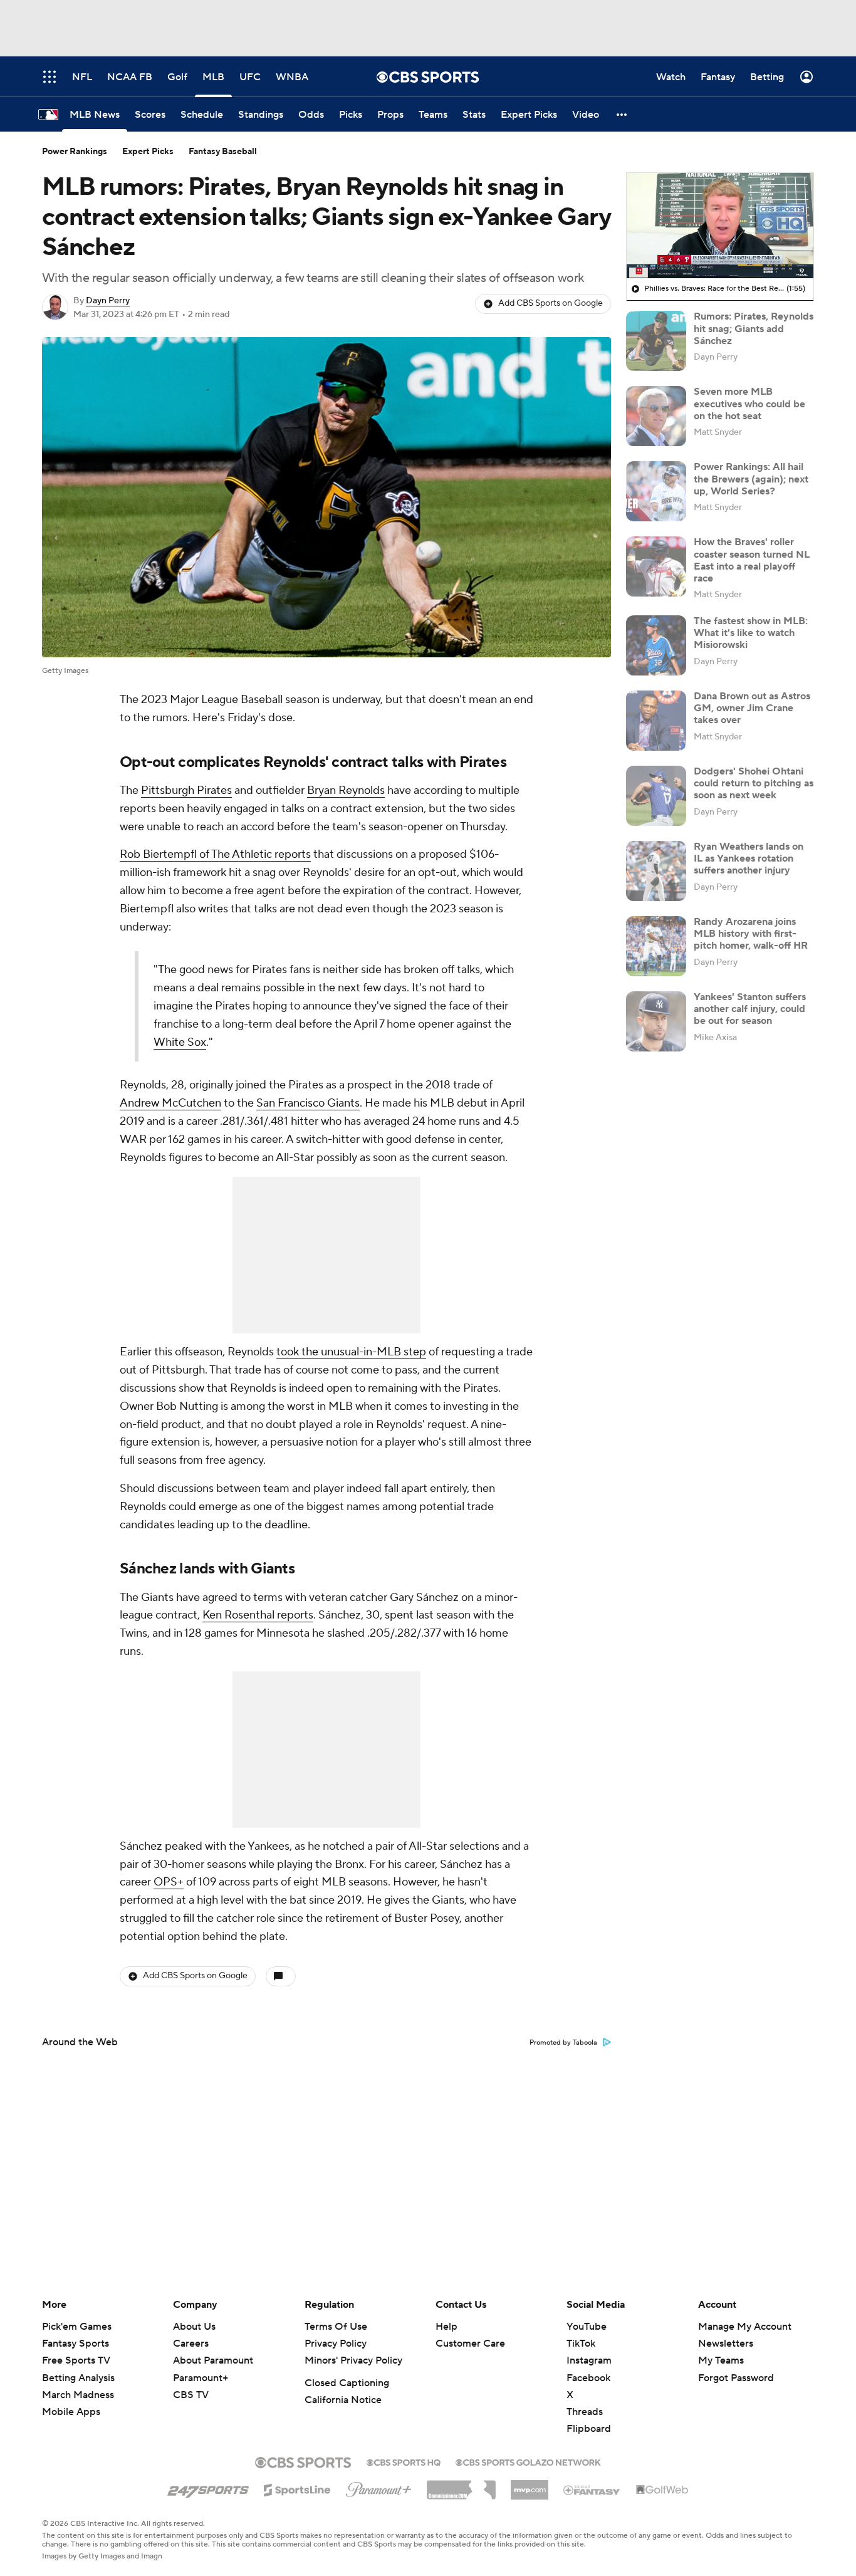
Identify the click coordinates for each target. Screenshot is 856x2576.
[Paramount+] (379, 2487)
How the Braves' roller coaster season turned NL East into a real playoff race (752, 560)
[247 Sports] (208, 2488)
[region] (720, 226)
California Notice (343, 2400)
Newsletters (726, 2344)
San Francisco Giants (308, 1103)
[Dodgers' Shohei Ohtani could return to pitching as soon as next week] (656, 796)
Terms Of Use (336, 2327)
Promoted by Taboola (563, 2043)
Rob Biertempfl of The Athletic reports (215, 854)
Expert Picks (148, 152)
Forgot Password (736, 2378)
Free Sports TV (76, 2360)
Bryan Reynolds (346, 790)
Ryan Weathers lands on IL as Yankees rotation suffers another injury (749, 858)
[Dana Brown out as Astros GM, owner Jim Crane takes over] (656, 721)
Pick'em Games (77, 2327)
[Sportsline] (297, 2488)
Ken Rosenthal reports (258, 1615)
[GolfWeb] (662, 2490)
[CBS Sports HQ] (404, 2461)
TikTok (581, 2344)
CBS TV (191, 2395)
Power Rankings (75, 152)
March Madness (78, 2395)
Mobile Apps (71, 2412)
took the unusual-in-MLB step (351, 1352)
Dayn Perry (108, 301)
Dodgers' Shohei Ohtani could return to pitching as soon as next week (754, 783)
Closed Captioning (347, 2383)
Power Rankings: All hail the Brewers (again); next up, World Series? (751, 479)
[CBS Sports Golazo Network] (528, 2461)
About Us (194, 2327)
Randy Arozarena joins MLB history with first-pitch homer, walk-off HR (751, 934)
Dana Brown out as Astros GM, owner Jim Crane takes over (752, 708)
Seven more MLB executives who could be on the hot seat (749, 404)
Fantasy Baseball (223, 152)
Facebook (588, 2378)
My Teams (721, 2360)
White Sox (180, 1042)
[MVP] (530, 2485)
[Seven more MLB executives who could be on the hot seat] (656, 416)
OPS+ (169, 1882)
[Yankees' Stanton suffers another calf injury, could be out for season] (656, 1021)
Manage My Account (745, 2327)
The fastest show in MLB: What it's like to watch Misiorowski (751, 633)
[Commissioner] (461, 2485)
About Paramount (213, 2360)
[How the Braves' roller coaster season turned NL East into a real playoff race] (656, 566)
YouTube (587, 2327)
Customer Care (470, 2344)
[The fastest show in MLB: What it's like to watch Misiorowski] (656, 645)
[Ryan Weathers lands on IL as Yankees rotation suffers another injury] (656, 871)
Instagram (589, 2360)
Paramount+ (201, 2378)
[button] (622, 114)
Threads (585, 2412)
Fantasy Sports (76, 2344)
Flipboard (589, 2429)
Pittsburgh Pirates (186, 790)
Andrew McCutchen (170, 1103)
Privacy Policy (336, 2344)
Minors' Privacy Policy (353, 2360)
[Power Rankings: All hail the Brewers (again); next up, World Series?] (656, 491)
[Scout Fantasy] (592, 2490)
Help (446, 2327)
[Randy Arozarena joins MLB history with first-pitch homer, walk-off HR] (656, 946)
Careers (191, 2344)
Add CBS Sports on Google (551, 303)
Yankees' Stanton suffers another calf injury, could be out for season (750, 1009)
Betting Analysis (78, 2378)
